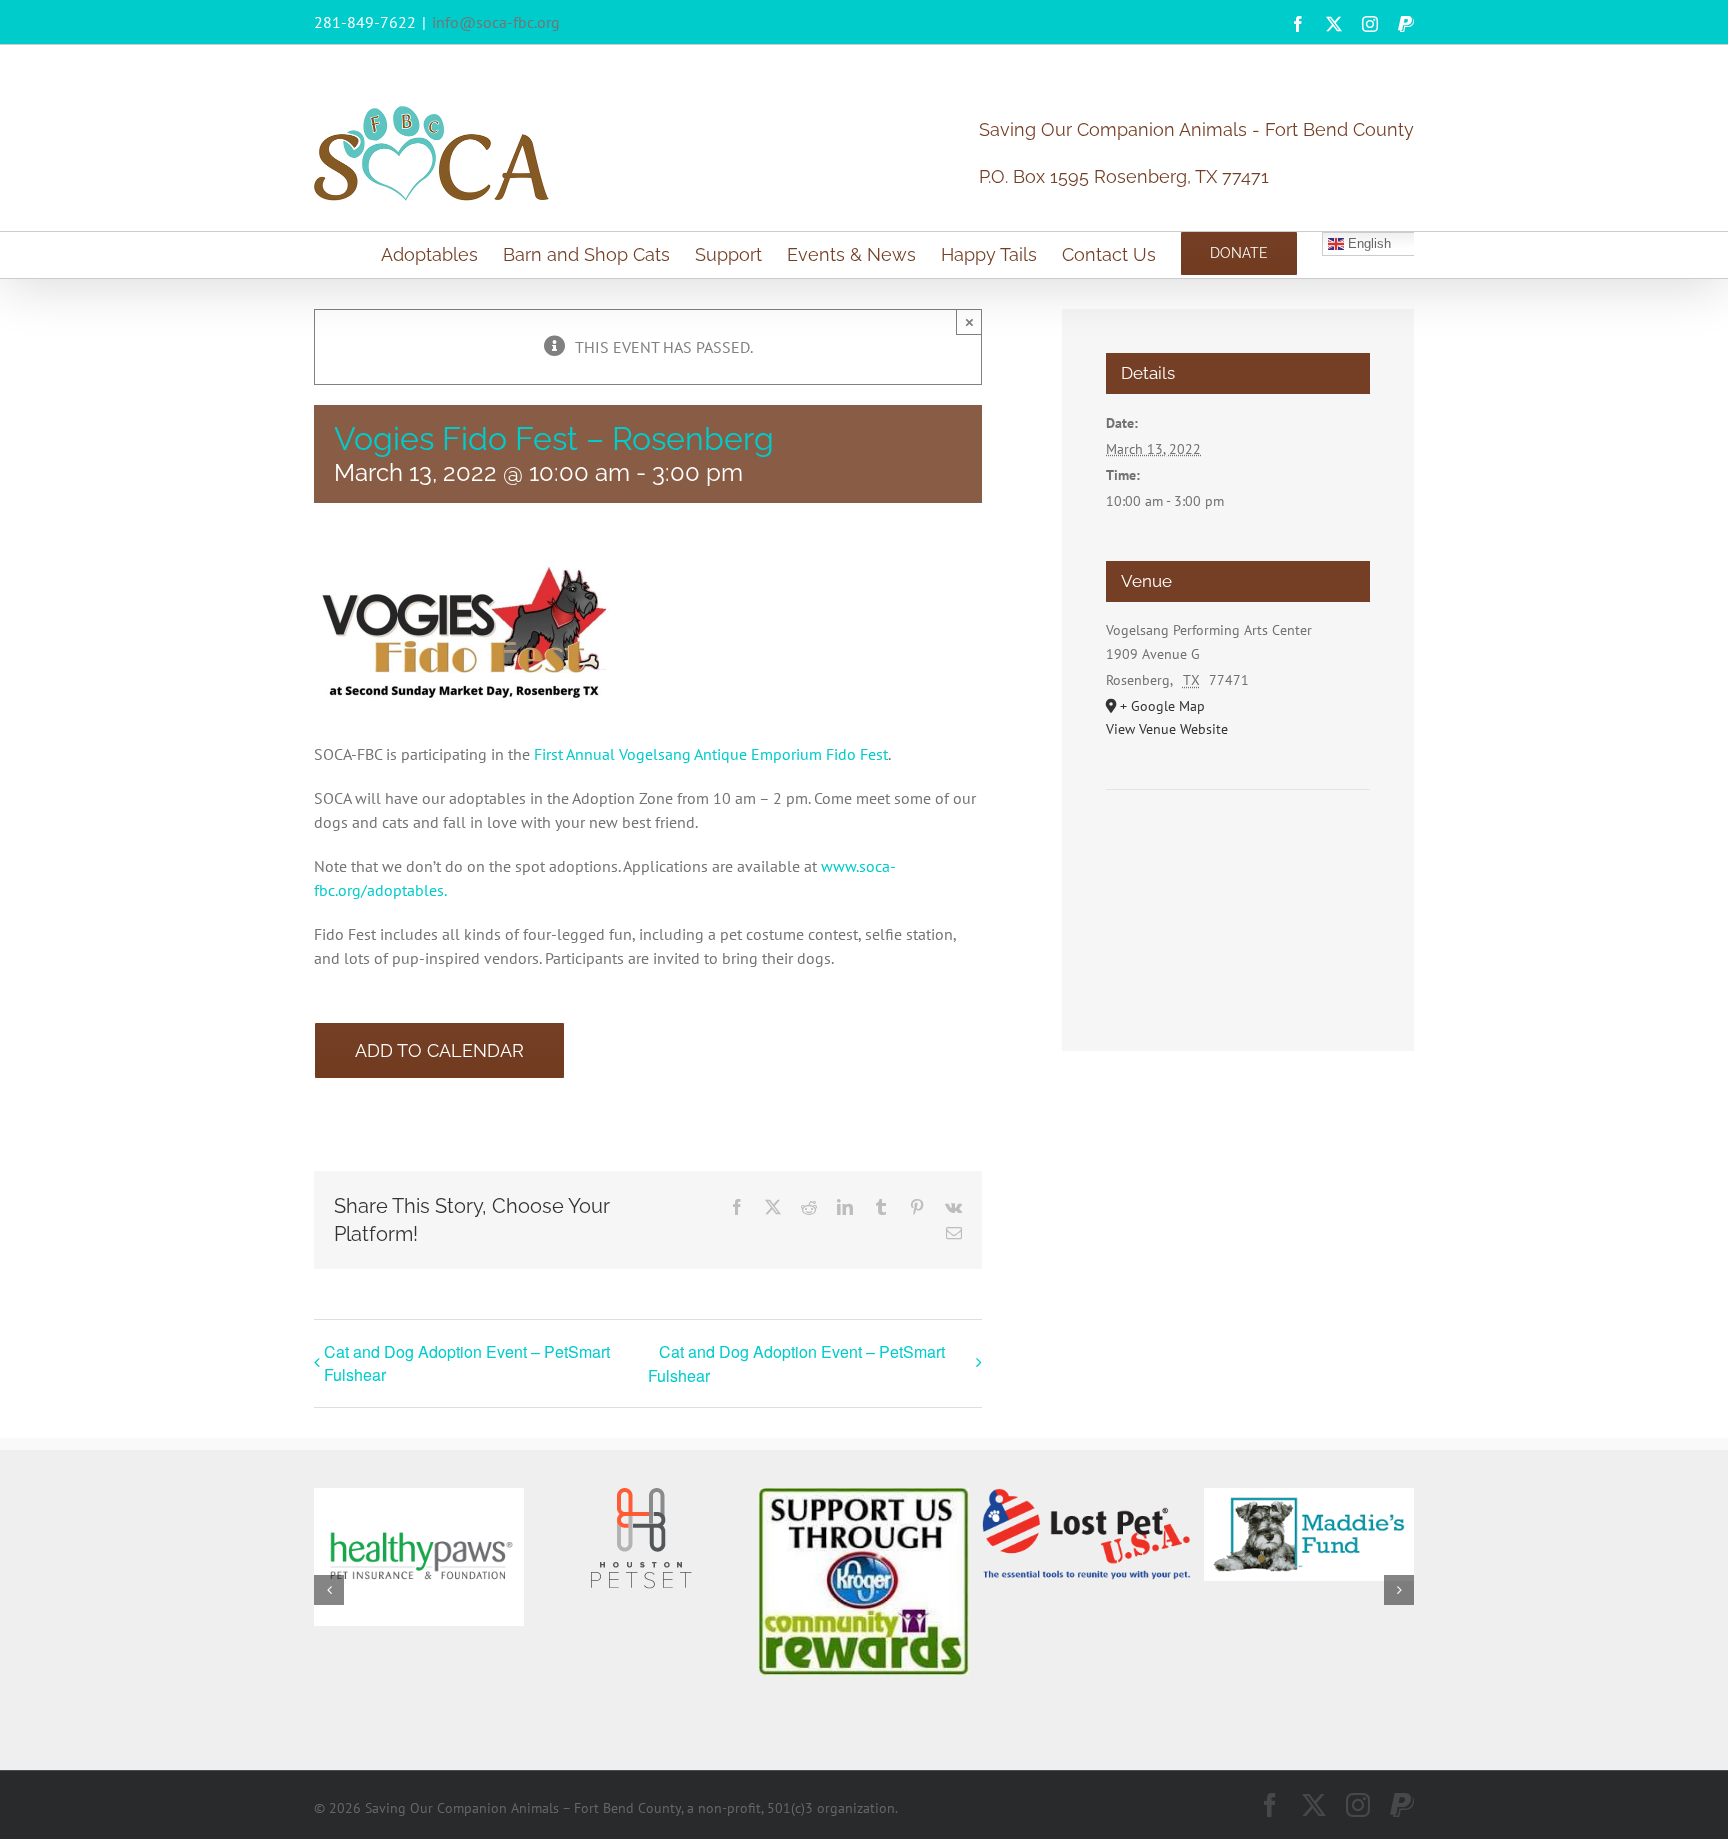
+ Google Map (1162, 706)
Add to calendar (439, 1050)
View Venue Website (1167, 729)
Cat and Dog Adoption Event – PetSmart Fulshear (467, 1363)
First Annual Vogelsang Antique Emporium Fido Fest (711, 754)
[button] (329, 1590)
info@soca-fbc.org (496, 22)
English (1367, 242)
